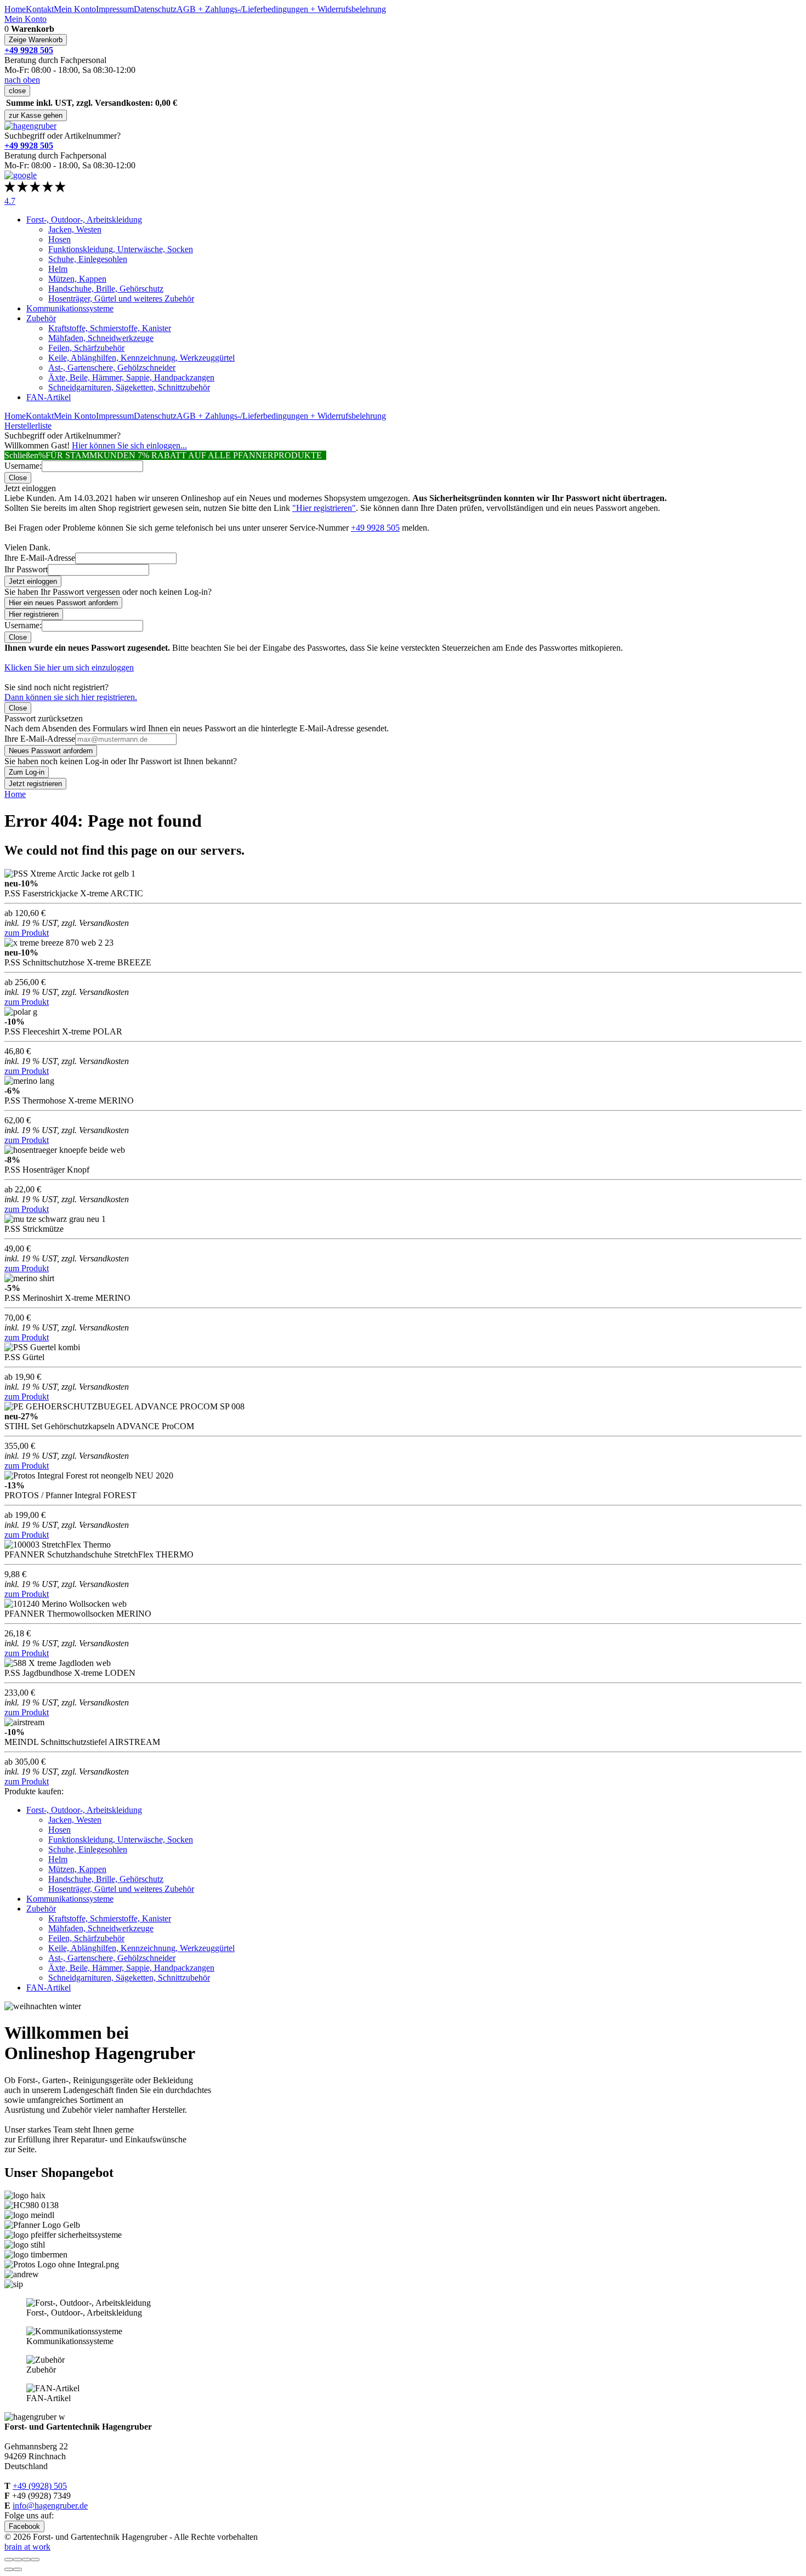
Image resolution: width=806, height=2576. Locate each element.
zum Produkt (27, 933)
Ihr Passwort (26, 569)
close (17, 91)
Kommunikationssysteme (70, 308)
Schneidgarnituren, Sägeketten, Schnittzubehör (129, 387)
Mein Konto (75, 9)
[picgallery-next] (18, 2569)
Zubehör (41, 318)
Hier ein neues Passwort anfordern (63, 603)
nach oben (22, 80)
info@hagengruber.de (50, 2506)
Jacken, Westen (75, 229)
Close (18, 478)
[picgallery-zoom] (35, 2560)
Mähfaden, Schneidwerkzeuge (101, 338)
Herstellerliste (28, 426)
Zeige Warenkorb (36, 40)
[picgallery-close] (9, 2560)
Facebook (24, 2526)
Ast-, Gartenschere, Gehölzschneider (112, 368)
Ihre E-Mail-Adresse (40, 558)
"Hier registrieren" (324, 508)
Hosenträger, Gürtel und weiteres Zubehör (121, 298)
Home (15, 9)
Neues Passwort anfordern (51, 751)
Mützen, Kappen (77, 279)
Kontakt (40, 9)
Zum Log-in (27, 772)
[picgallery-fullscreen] (26, 2560)
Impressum (115, 9)
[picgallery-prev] (9, 2569)
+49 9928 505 (375, 528)
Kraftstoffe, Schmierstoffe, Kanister (110, 328)
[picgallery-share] (18, 2560)
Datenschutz (155, 9)
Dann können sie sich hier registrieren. (71, 697)
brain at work (27, 2547)
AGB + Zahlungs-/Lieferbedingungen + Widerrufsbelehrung (281, 9)
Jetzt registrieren (35, 784)
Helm (58, 269)
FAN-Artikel (49, 397)
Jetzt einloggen (33, 581)
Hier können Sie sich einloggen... (129, 445)
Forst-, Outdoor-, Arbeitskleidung (84, 220)
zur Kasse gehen (36, 115)
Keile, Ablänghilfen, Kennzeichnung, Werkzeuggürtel (141, 358)
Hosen (59, 239)
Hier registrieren (34, 614)
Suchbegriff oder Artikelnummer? (63, 136)
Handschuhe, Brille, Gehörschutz (106, 289)
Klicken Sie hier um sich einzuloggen (69, 667)
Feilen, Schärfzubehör (86, 348)
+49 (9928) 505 (40, 2486)
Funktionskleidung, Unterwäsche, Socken (121, 249)
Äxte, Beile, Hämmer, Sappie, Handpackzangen (131, 377)
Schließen (21, 455)
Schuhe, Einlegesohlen (88, 259)
